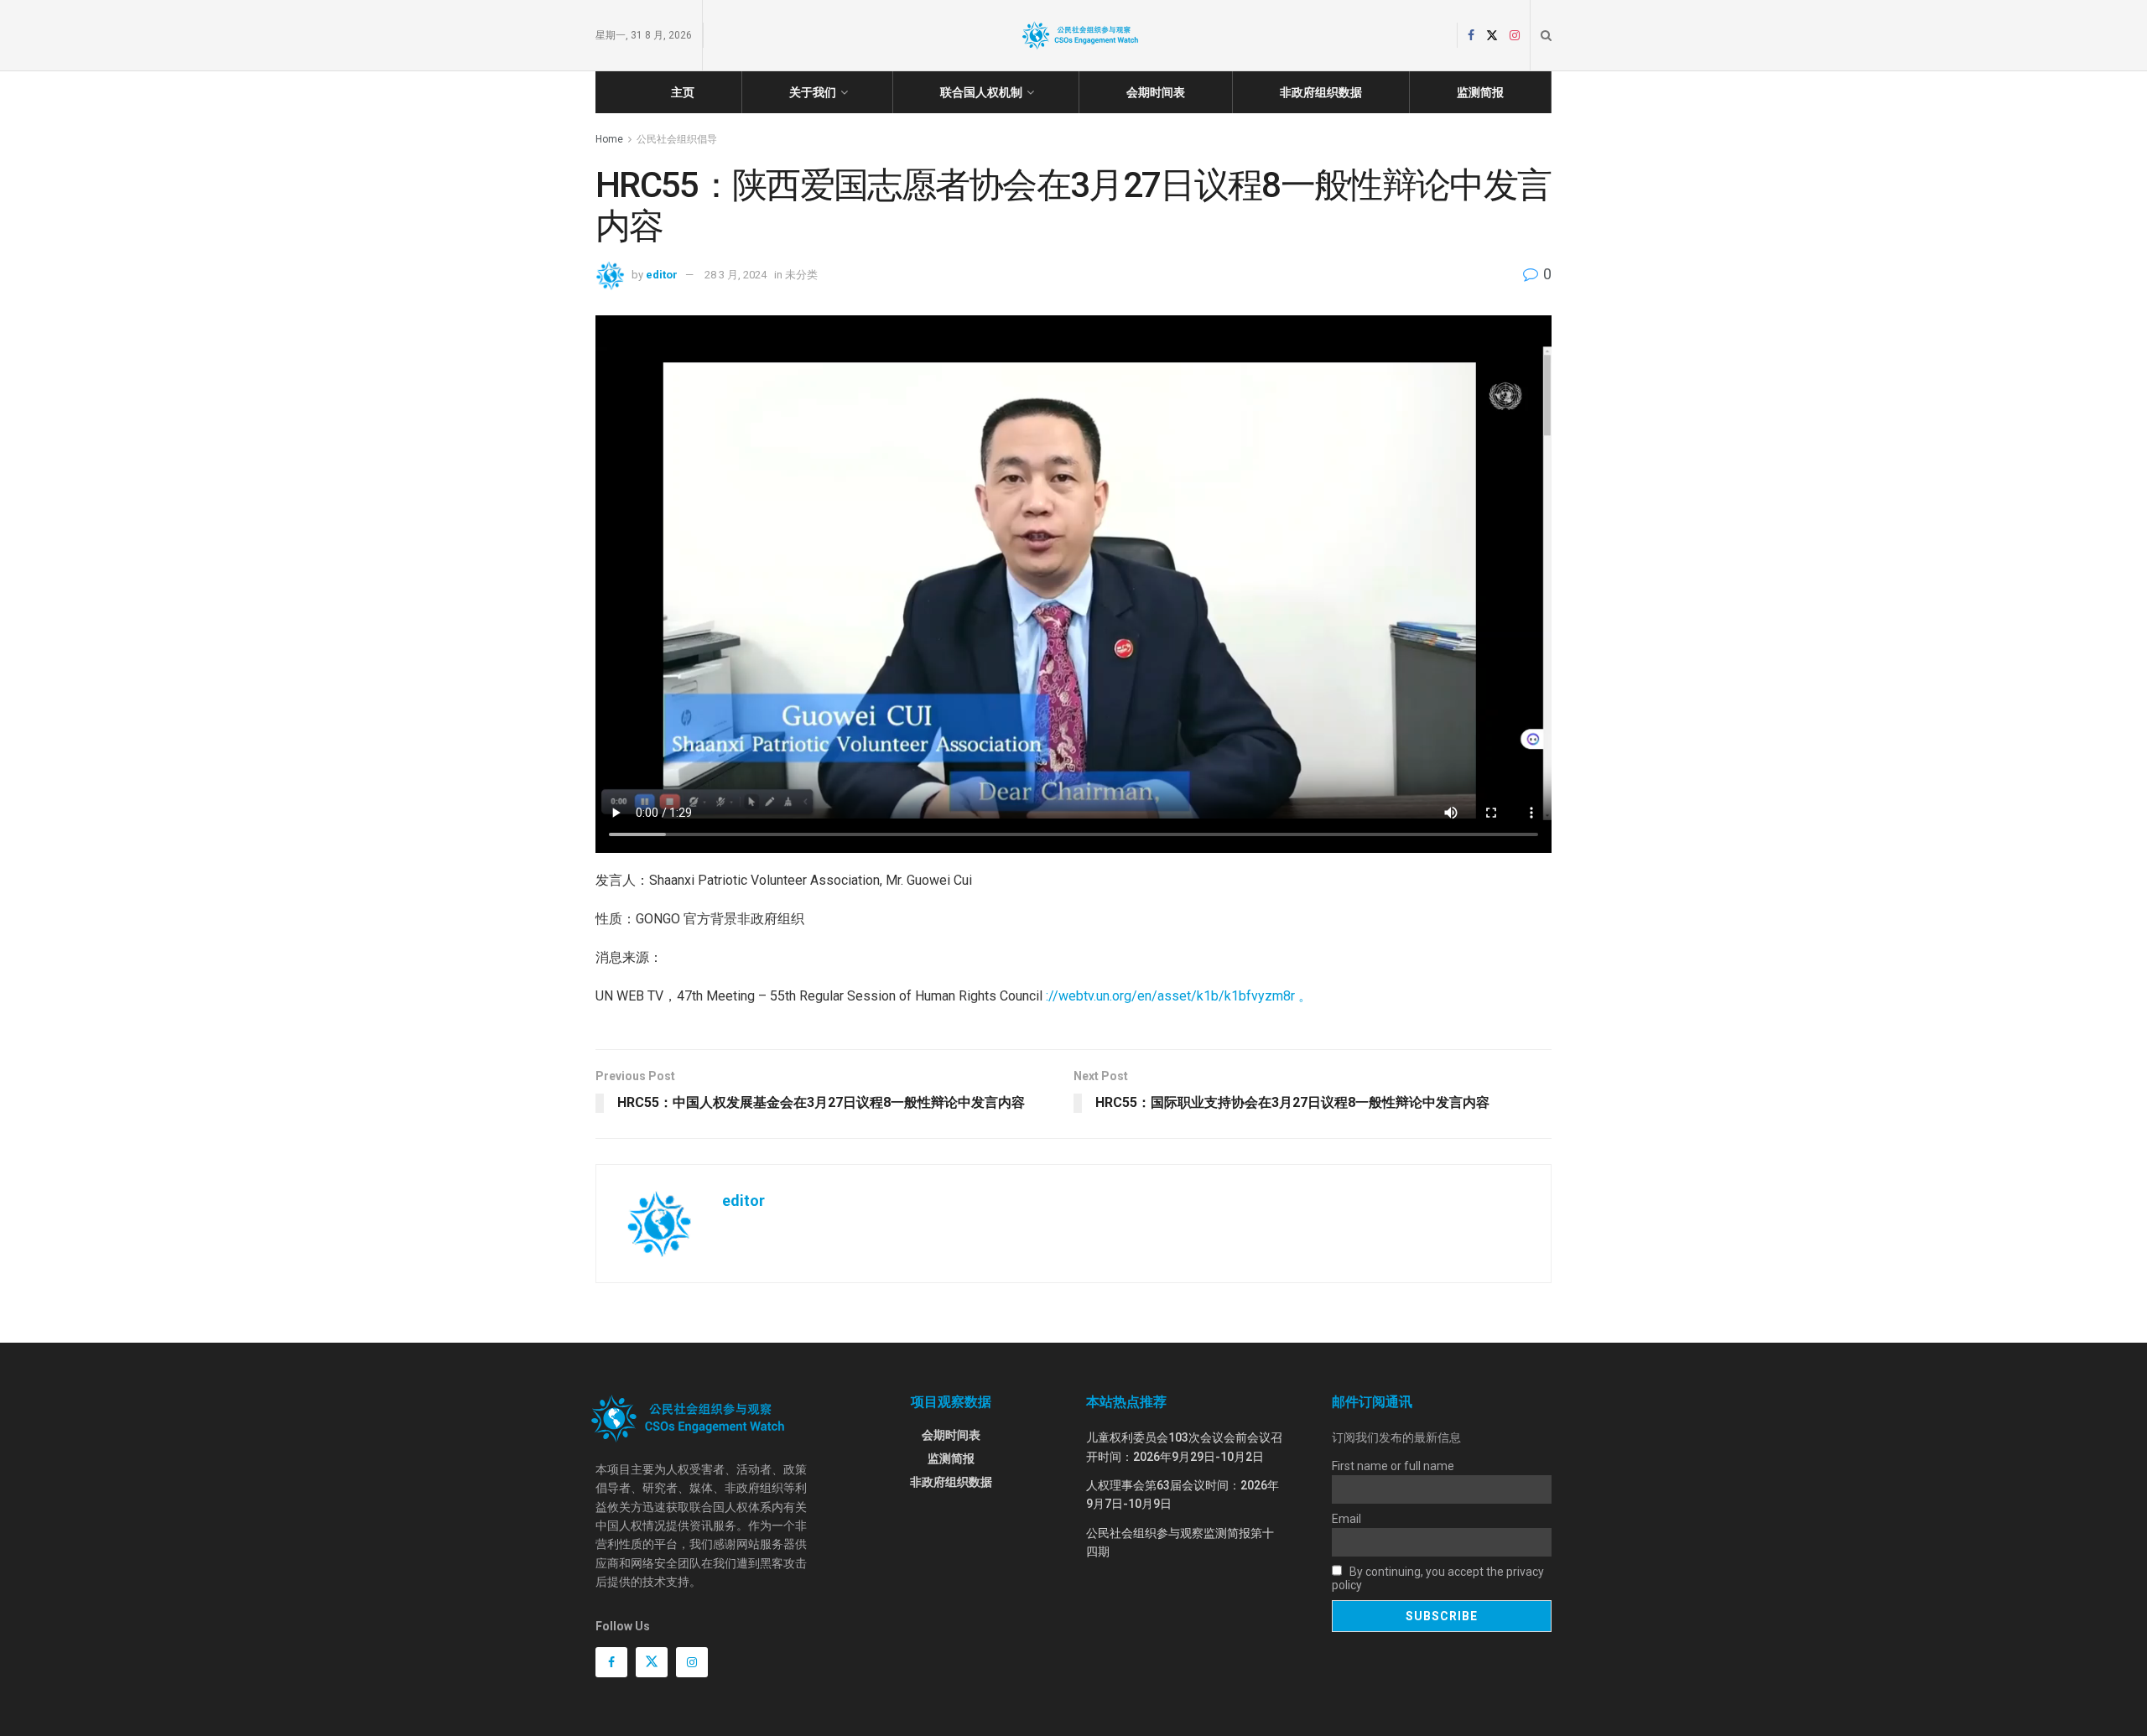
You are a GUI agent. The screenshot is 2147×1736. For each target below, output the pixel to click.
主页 (683, 92)
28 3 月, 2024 (736, 275)
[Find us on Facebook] (1471, 36)
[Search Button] (1546, 35)
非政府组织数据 (1321, 92)
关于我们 (813, 92)
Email (1346, 1519)
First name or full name (1393, 1466)
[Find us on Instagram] (1515, 36)
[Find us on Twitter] (1492, 36)
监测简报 (1480, 92)
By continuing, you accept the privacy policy (1438, 1578)
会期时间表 (1156, 92)
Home (609, 139)
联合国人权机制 (981, 92)
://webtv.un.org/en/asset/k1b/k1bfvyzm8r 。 (1179, 996)
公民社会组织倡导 (677, 139)
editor (662, 275)
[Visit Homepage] (1080, 35)
